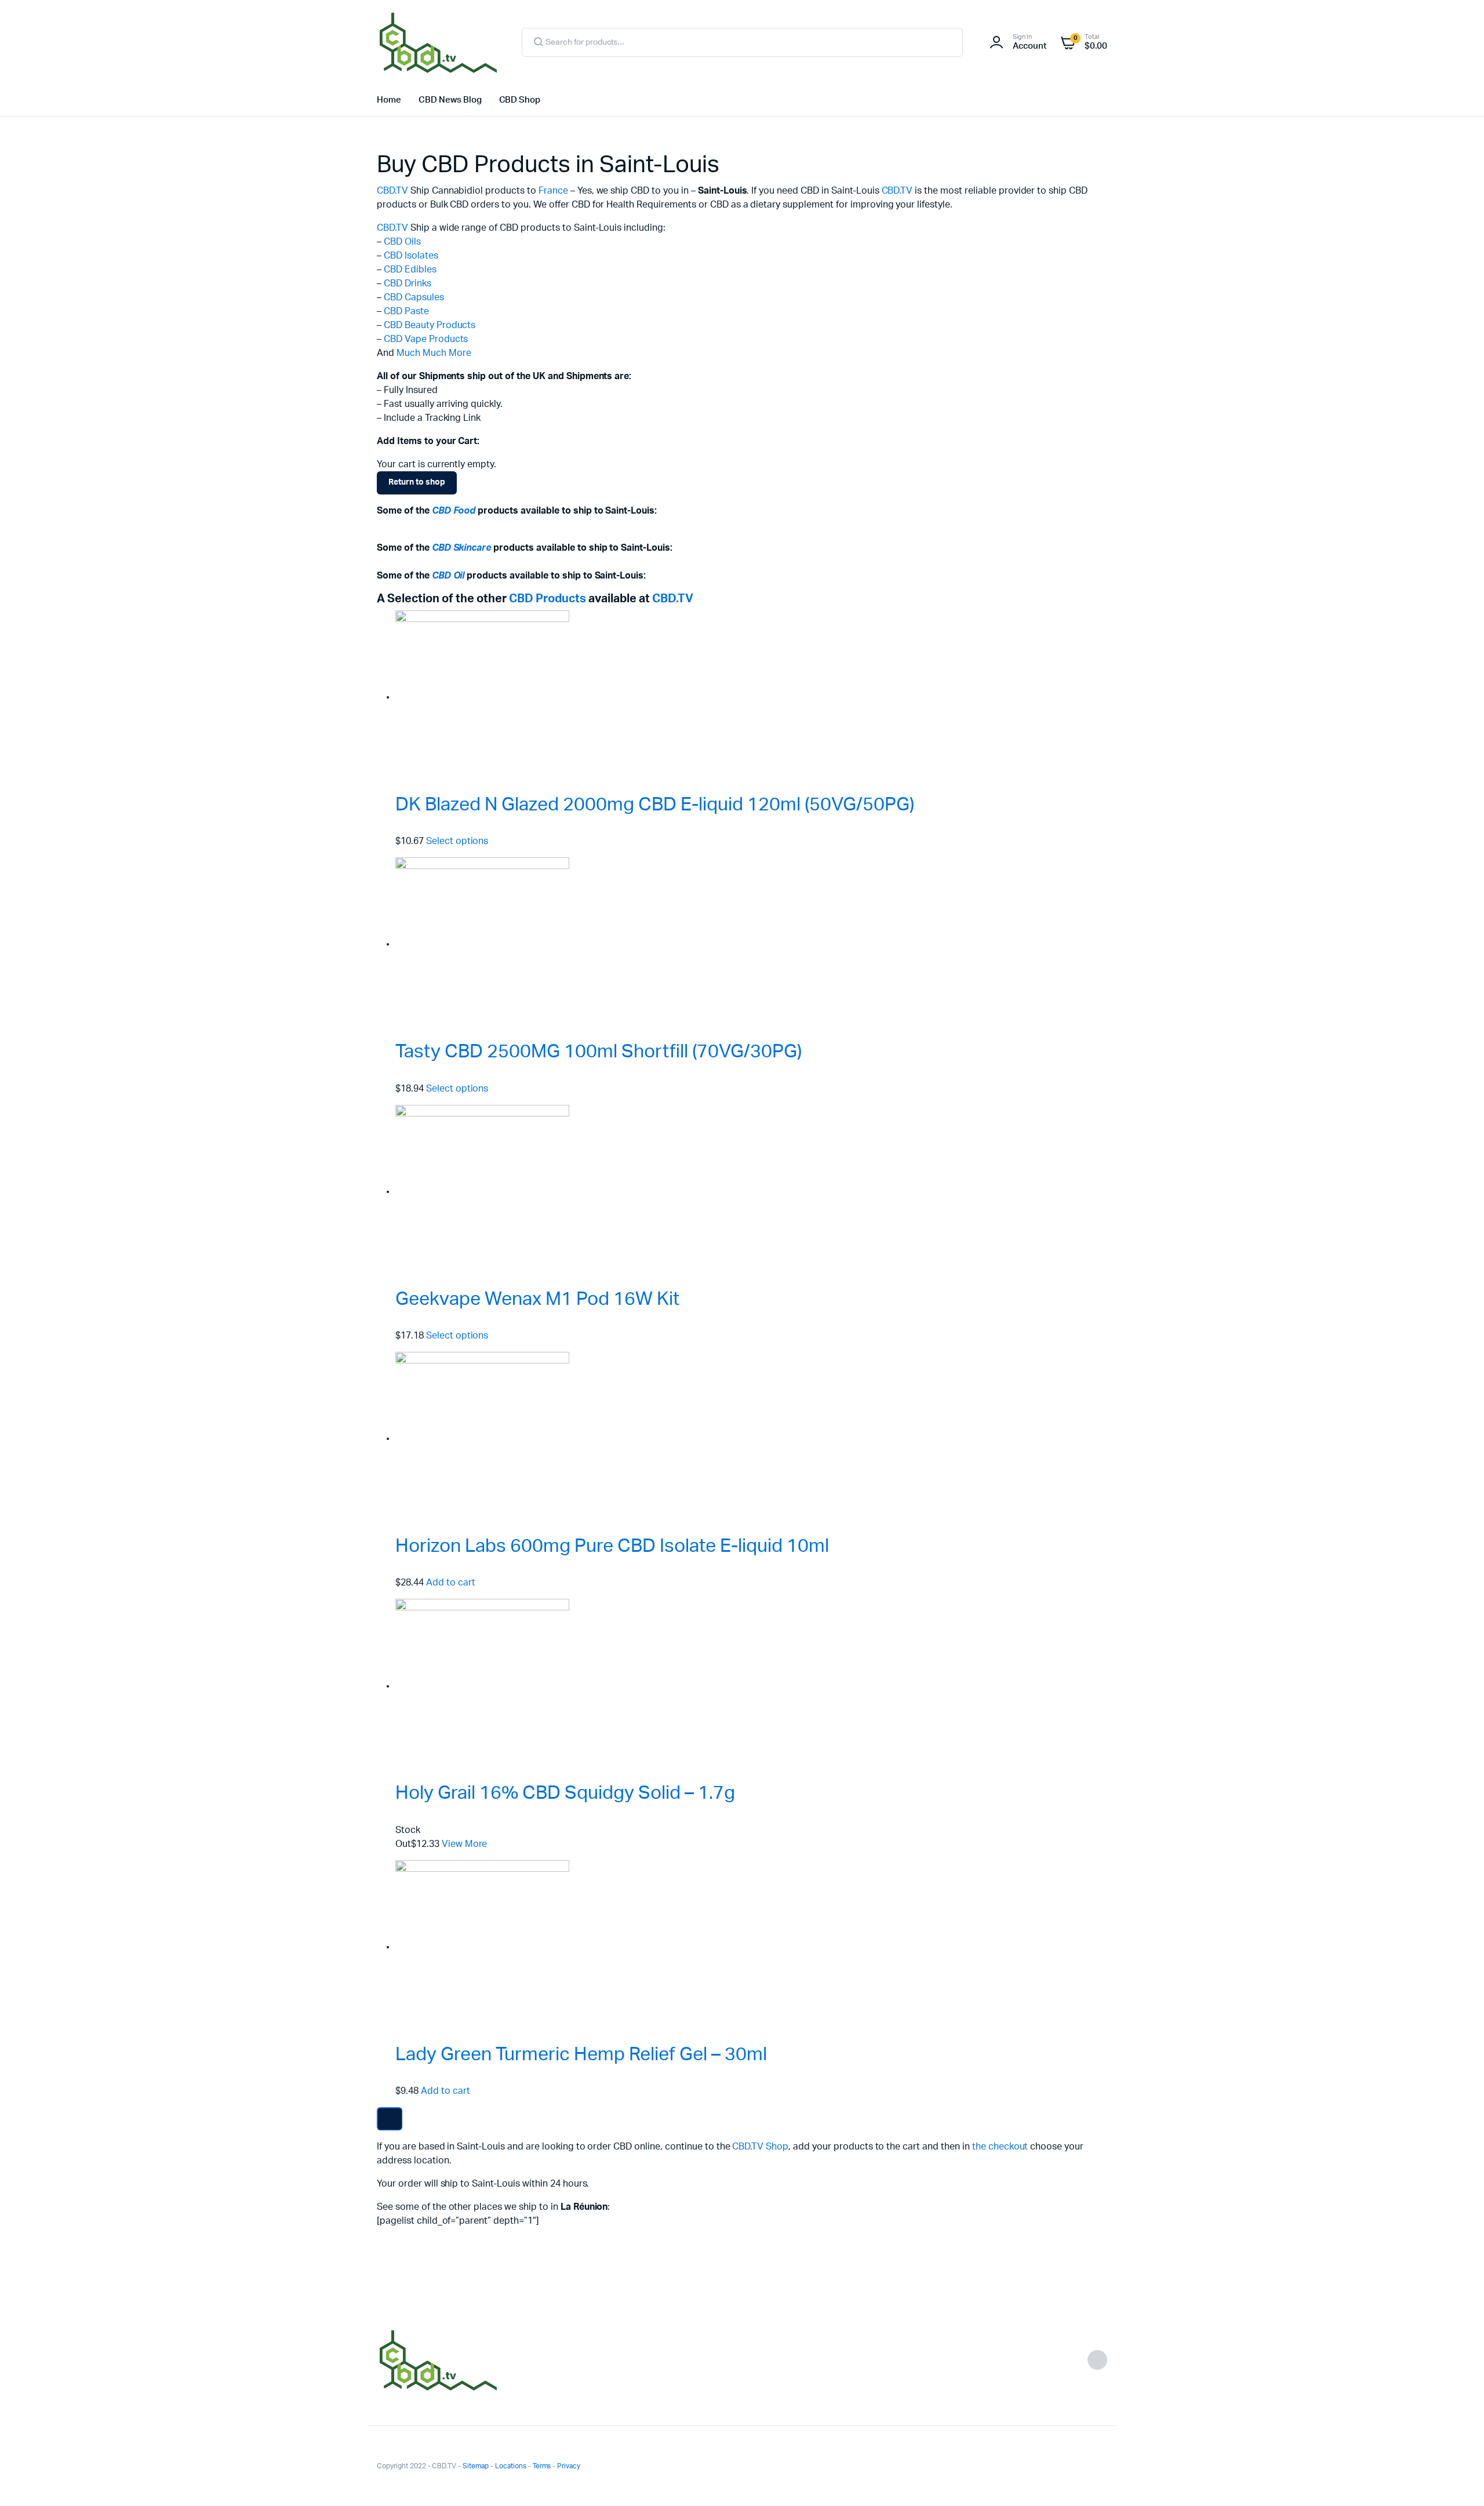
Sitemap (476, 2466)
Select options (457, 841)
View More (465, 1844)
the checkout (1000, 2147)
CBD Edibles (410, 270)
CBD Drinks (408, 283)
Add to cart (451, 1583)
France (553, 191)
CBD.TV (392, 191)
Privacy (569, 2466)
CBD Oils (402, 242)
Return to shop (417, 482)
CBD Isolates (411, 256)
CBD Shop (520, 100)
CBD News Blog (450, 100)
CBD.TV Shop (760, 2147)
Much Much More (434, 353)
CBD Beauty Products (430, 325)
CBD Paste (406, 311)
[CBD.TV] (438, 42)
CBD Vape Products (426, 339)
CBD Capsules (414, 297)
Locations (511, 2466)
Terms (542, 2466)
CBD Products (548, 599)
